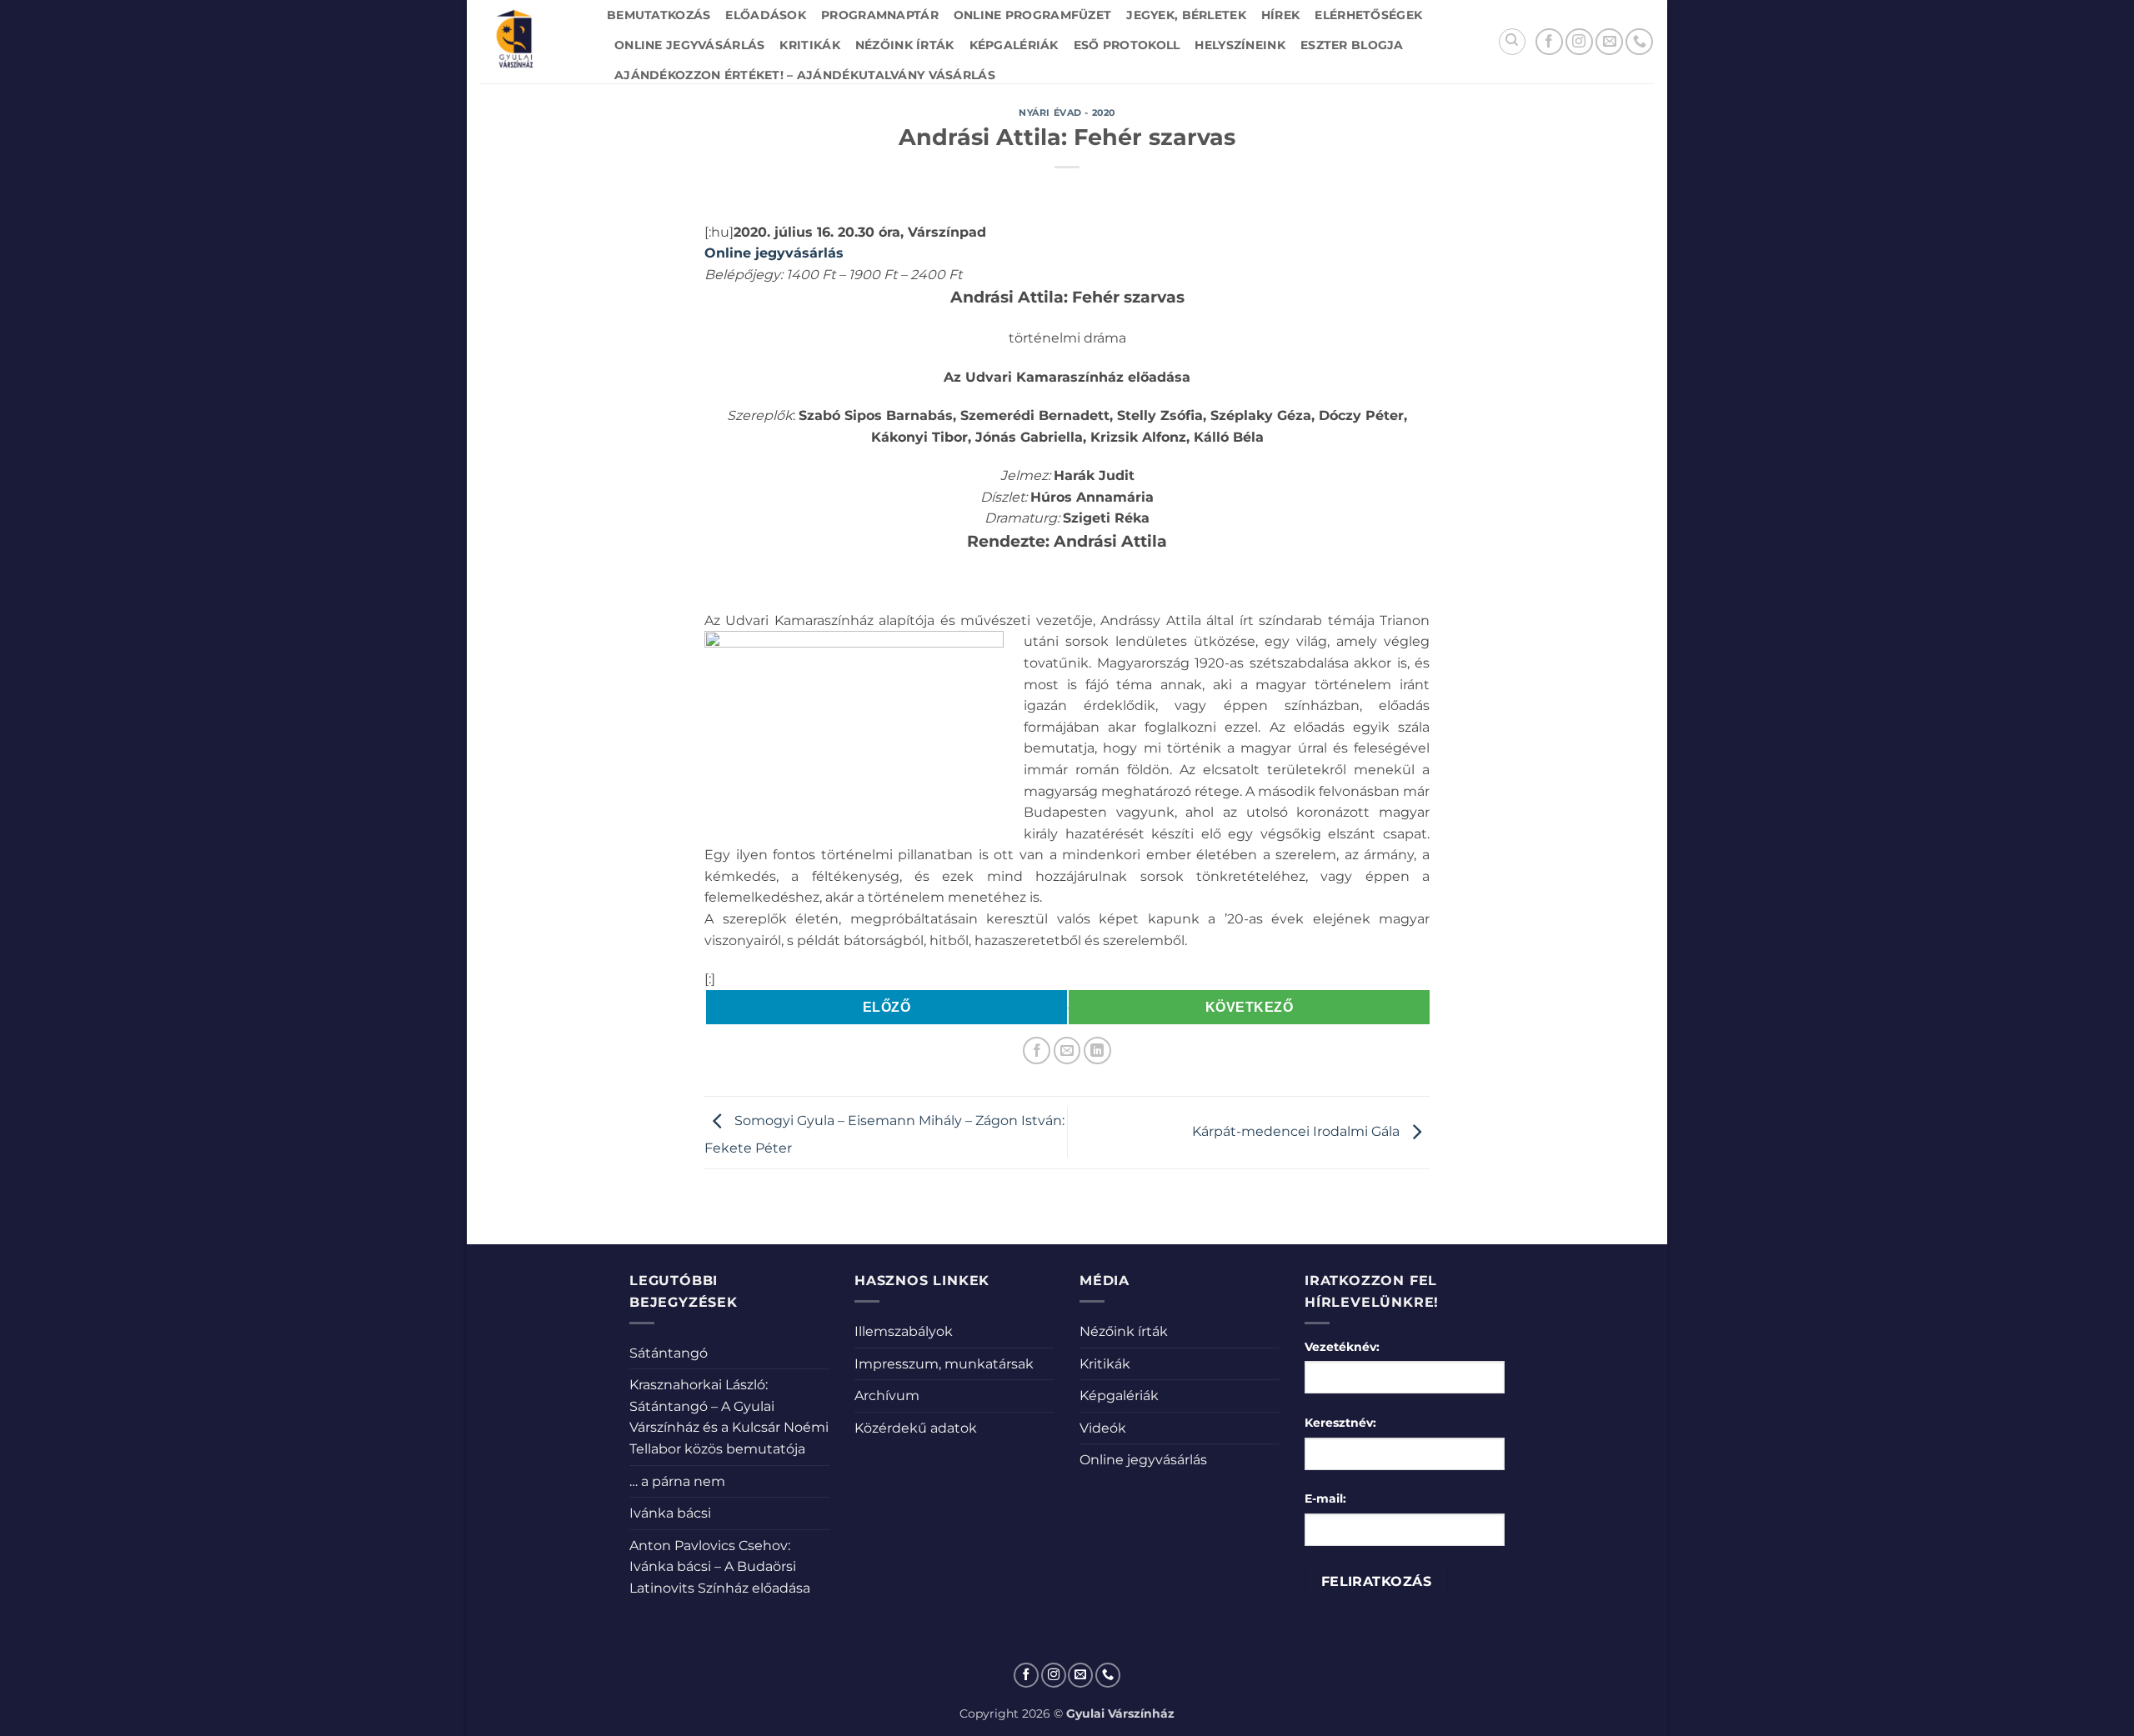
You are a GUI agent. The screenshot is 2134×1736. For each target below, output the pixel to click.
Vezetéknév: (1342, 1347)
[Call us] (1639, 42)
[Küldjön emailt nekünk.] (1609, 42)
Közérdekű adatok (916, 1428)
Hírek (1280, 15)
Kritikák (809, 45)
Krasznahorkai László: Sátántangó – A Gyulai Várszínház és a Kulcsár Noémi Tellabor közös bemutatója (729, 1417)
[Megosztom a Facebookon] (1037, 1051)
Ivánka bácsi (670, 1513)
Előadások (766, 15)
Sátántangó (669, 1353)
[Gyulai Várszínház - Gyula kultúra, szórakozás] (531, 42)
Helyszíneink (1240, 45)
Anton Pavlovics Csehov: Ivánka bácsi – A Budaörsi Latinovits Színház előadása (720, 1567)
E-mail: (1325, 1498)
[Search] (1512, 42)
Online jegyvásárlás (689, 45)
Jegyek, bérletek (1186, 15)
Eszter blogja (1352, 45)
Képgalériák (1014, 45)
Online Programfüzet (1032, 15)
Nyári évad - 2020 (1067, 113)
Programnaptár (880, 15)
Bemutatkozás (659, 15)
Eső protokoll (1127, 45)
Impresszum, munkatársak (944, 1364)
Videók (1103, 1428)
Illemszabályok (904, 1331)
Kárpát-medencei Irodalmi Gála (1297, 1131)
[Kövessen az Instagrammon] (1579, 42)
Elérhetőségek (1368, 15)
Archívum (887, 1396)
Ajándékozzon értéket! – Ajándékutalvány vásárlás (805, 75)
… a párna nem (677, 1481)
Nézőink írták (905, 45)
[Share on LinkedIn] (1097, 1051)
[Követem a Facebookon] (1549, 42)
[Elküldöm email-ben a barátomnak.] (1067, 1051)
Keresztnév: (1340, 1423)
